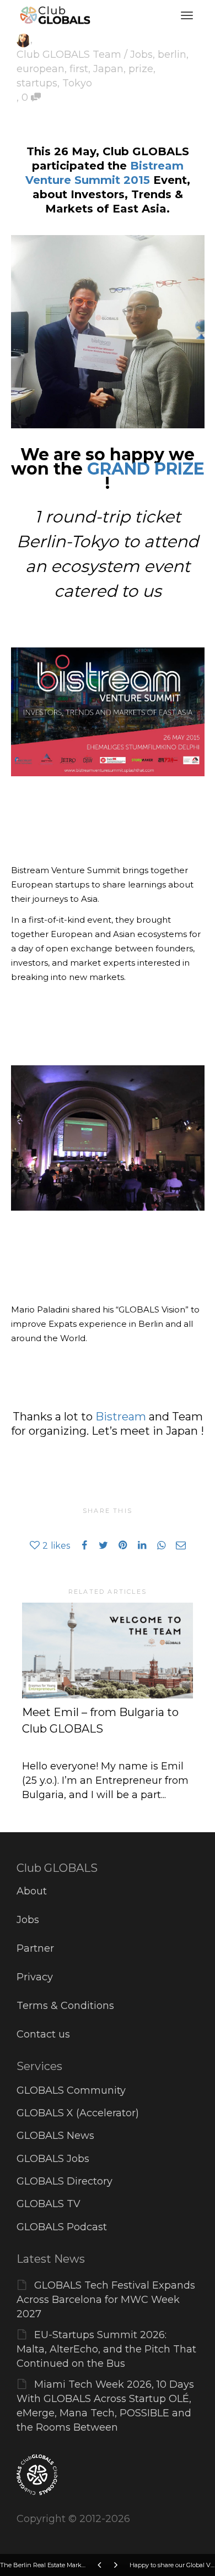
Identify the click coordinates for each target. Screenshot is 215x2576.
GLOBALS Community (71, 2090)
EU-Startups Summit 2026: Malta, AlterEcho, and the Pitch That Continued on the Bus (106, 2349)
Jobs (28, 1920)
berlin (172, 55)
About (32, 1891)
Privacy (35, 1977)
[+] (108, 1651)
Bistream (121, 1417)
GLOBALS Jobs (53, 2159)
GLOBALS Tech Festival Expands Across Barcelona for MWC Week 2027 (106, 2300)
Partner (35, 1948)
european (41, 69)
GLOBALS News (55, 2136)
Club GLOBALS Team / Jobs (85, 55)
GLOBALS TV (49, 2204)
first (79, 69)
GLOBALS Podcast (62, 2227)
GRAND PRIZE (146, 469)
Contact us (43, 2034)
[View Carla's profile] (23, 40)
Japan (108, 69)
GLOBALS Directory (64, 2181)
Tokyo (77, 83)
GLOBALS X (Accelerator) (78, 2113)
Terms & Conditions (65, 2006)
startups (37, 83)
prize (141, 69)
